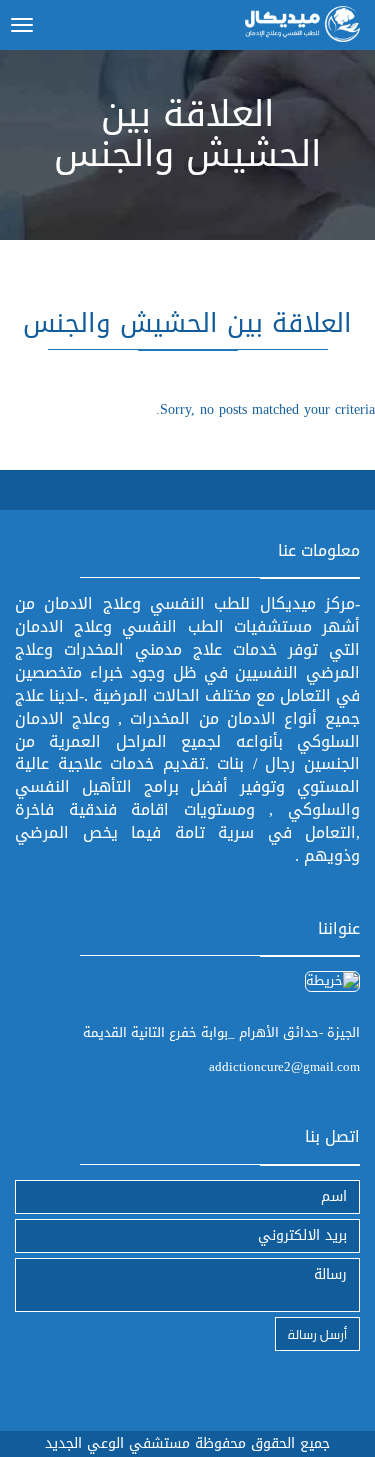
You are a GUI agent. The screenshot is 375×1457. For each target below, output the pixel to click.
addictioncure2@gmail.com (284, 1066)
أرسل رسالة (317, 1333)
